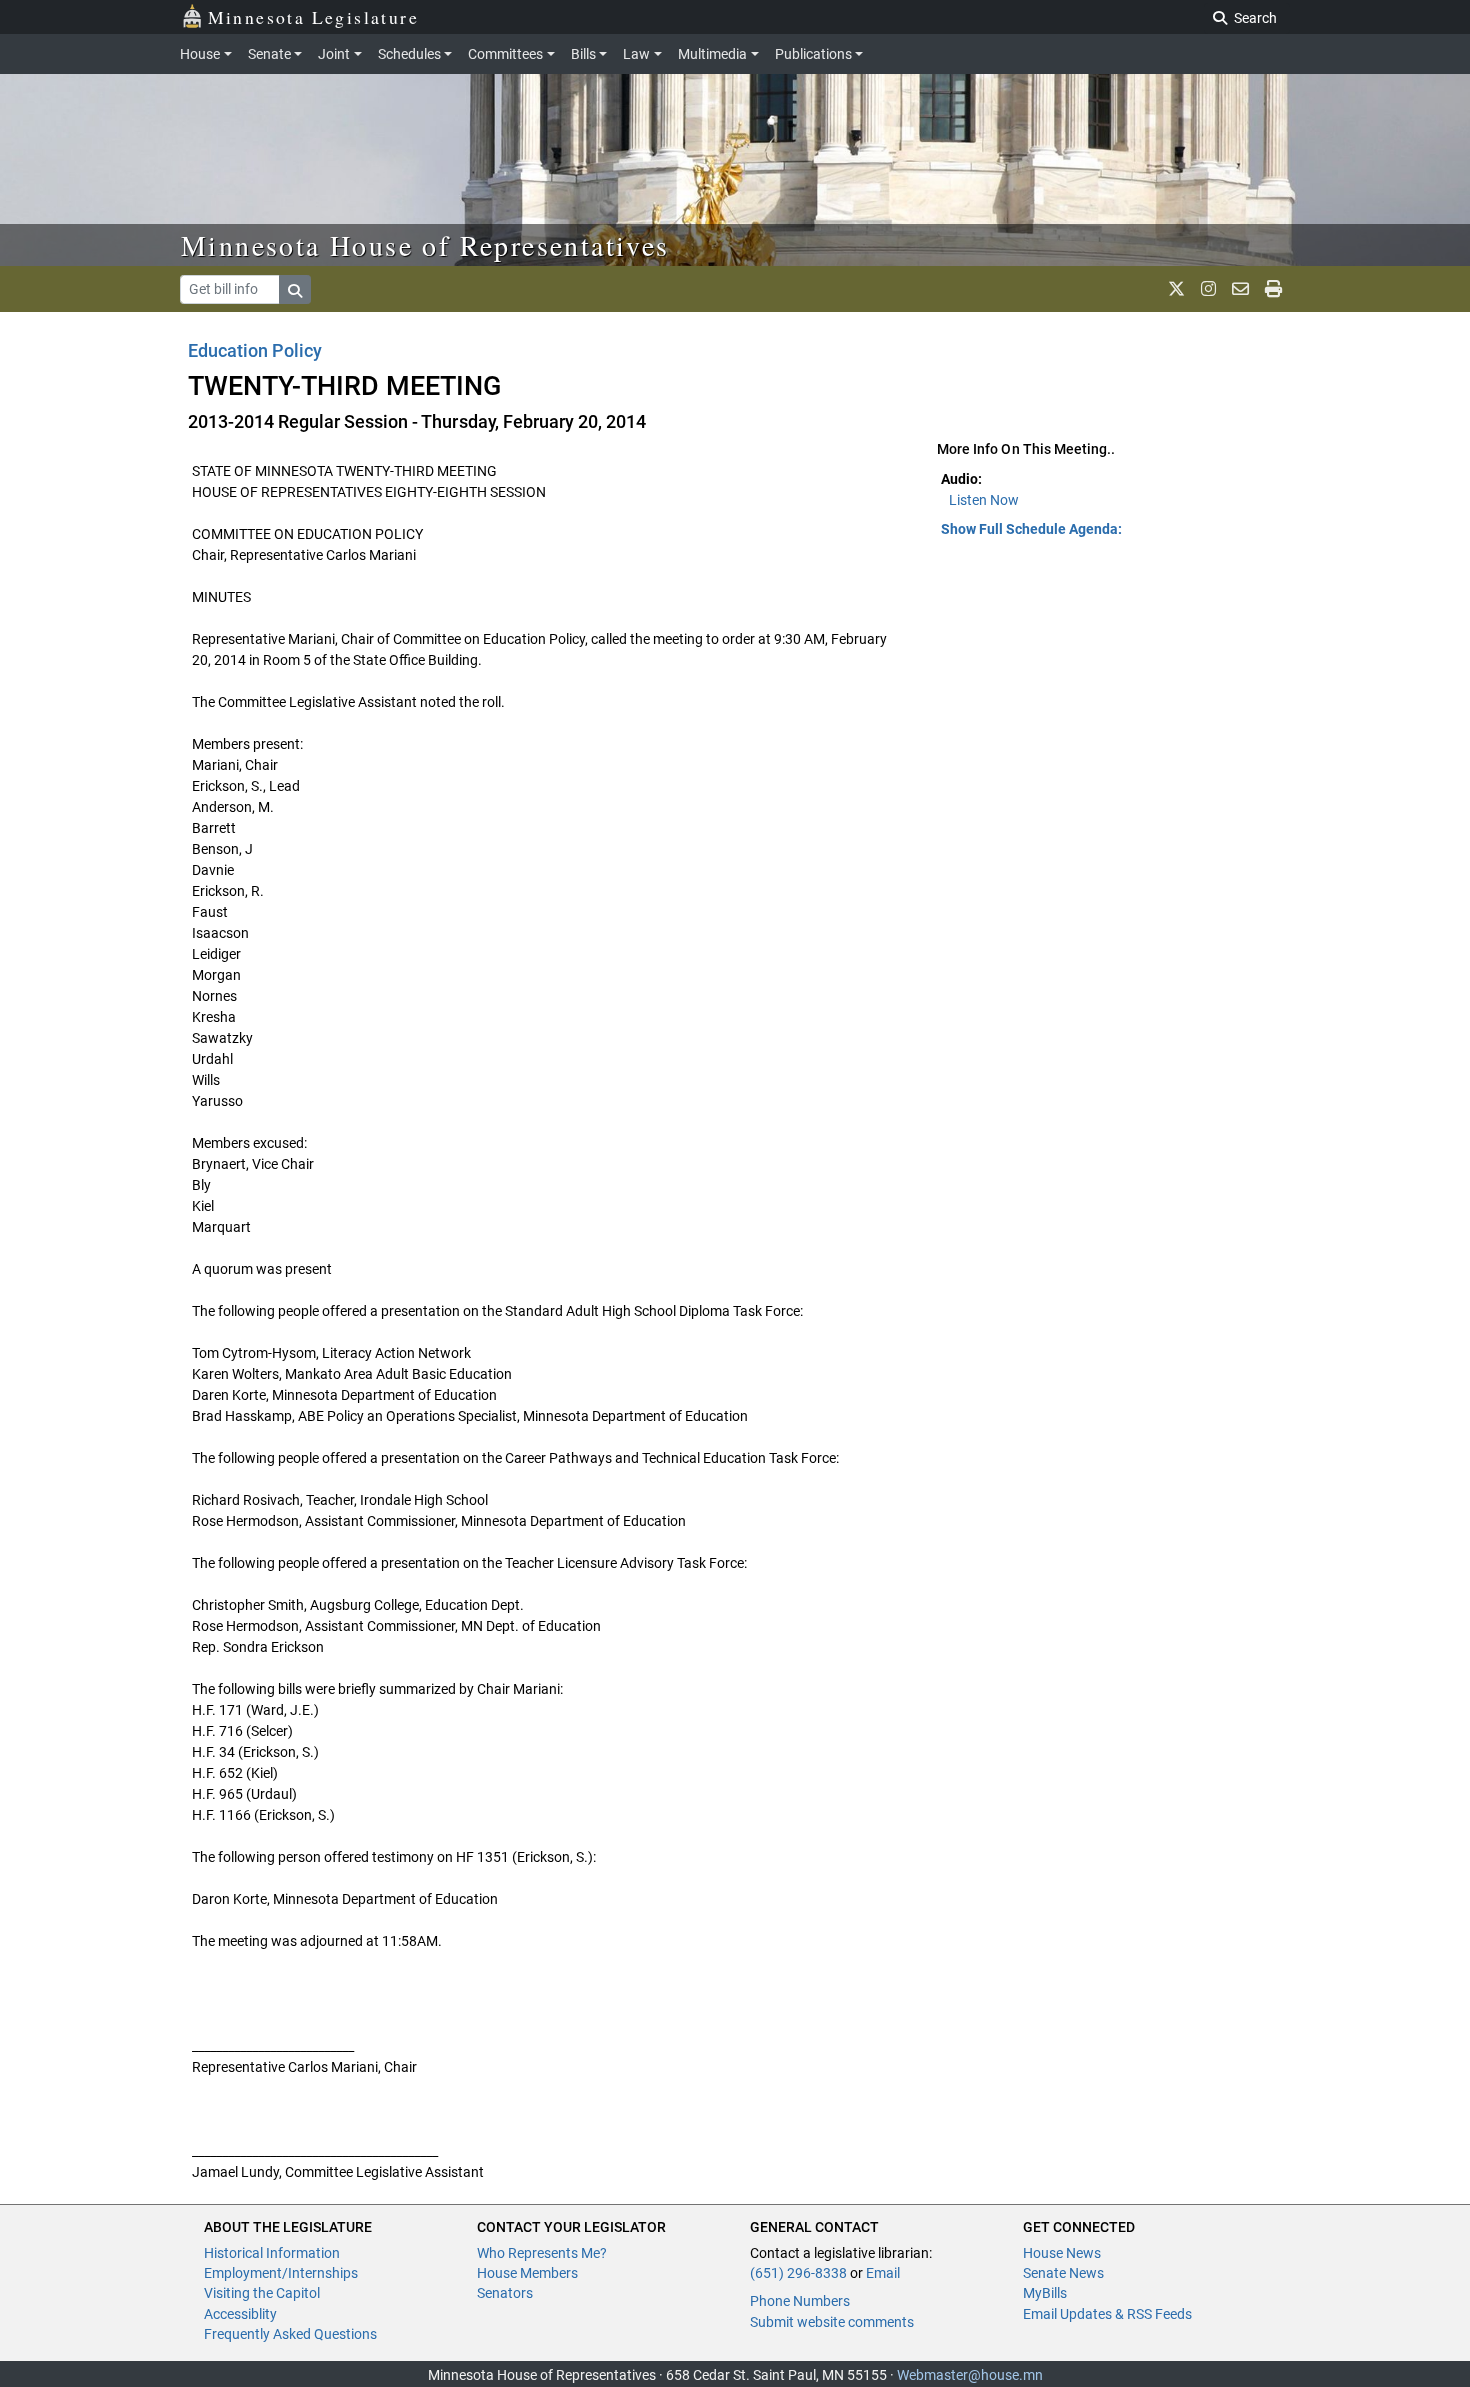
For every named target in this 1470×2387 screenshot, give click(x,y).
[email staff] (1240, 289)
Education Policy (255, 350)
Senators (505, 2293)
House (200, 54)
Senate (269, 54)
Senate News (1063, 2273)
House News (1062, 2253)
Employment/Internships (281, 2273)
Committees (505, 54)
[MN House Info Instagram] (1208, 289)
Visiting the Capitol (262, 2293)
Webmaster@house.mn (970, 2375)
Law (636, 54)
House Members (527, 2273)
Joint (334, 54)
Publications (813, 54)
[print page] (1273, 289)
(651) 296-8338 (798, 2273)
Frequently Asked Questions (290, 2334)
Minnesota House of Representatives (425, 245)
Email (883, 2273)
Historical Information (272, 2253)
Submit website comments (832, 2322)
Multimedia (712, 54)
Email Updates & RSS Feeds (1107, 2314)
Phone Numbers (800, 2301)
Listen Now (984, 500)
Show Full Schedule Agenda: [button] (1031, 529)
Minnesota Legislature (313, 17)
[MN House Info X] (1176, 289)
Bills (583, 54)
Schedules (409, 54)
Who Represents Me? (542, 2253)
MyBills (1045, 2293)
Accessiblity (240, 2314)
